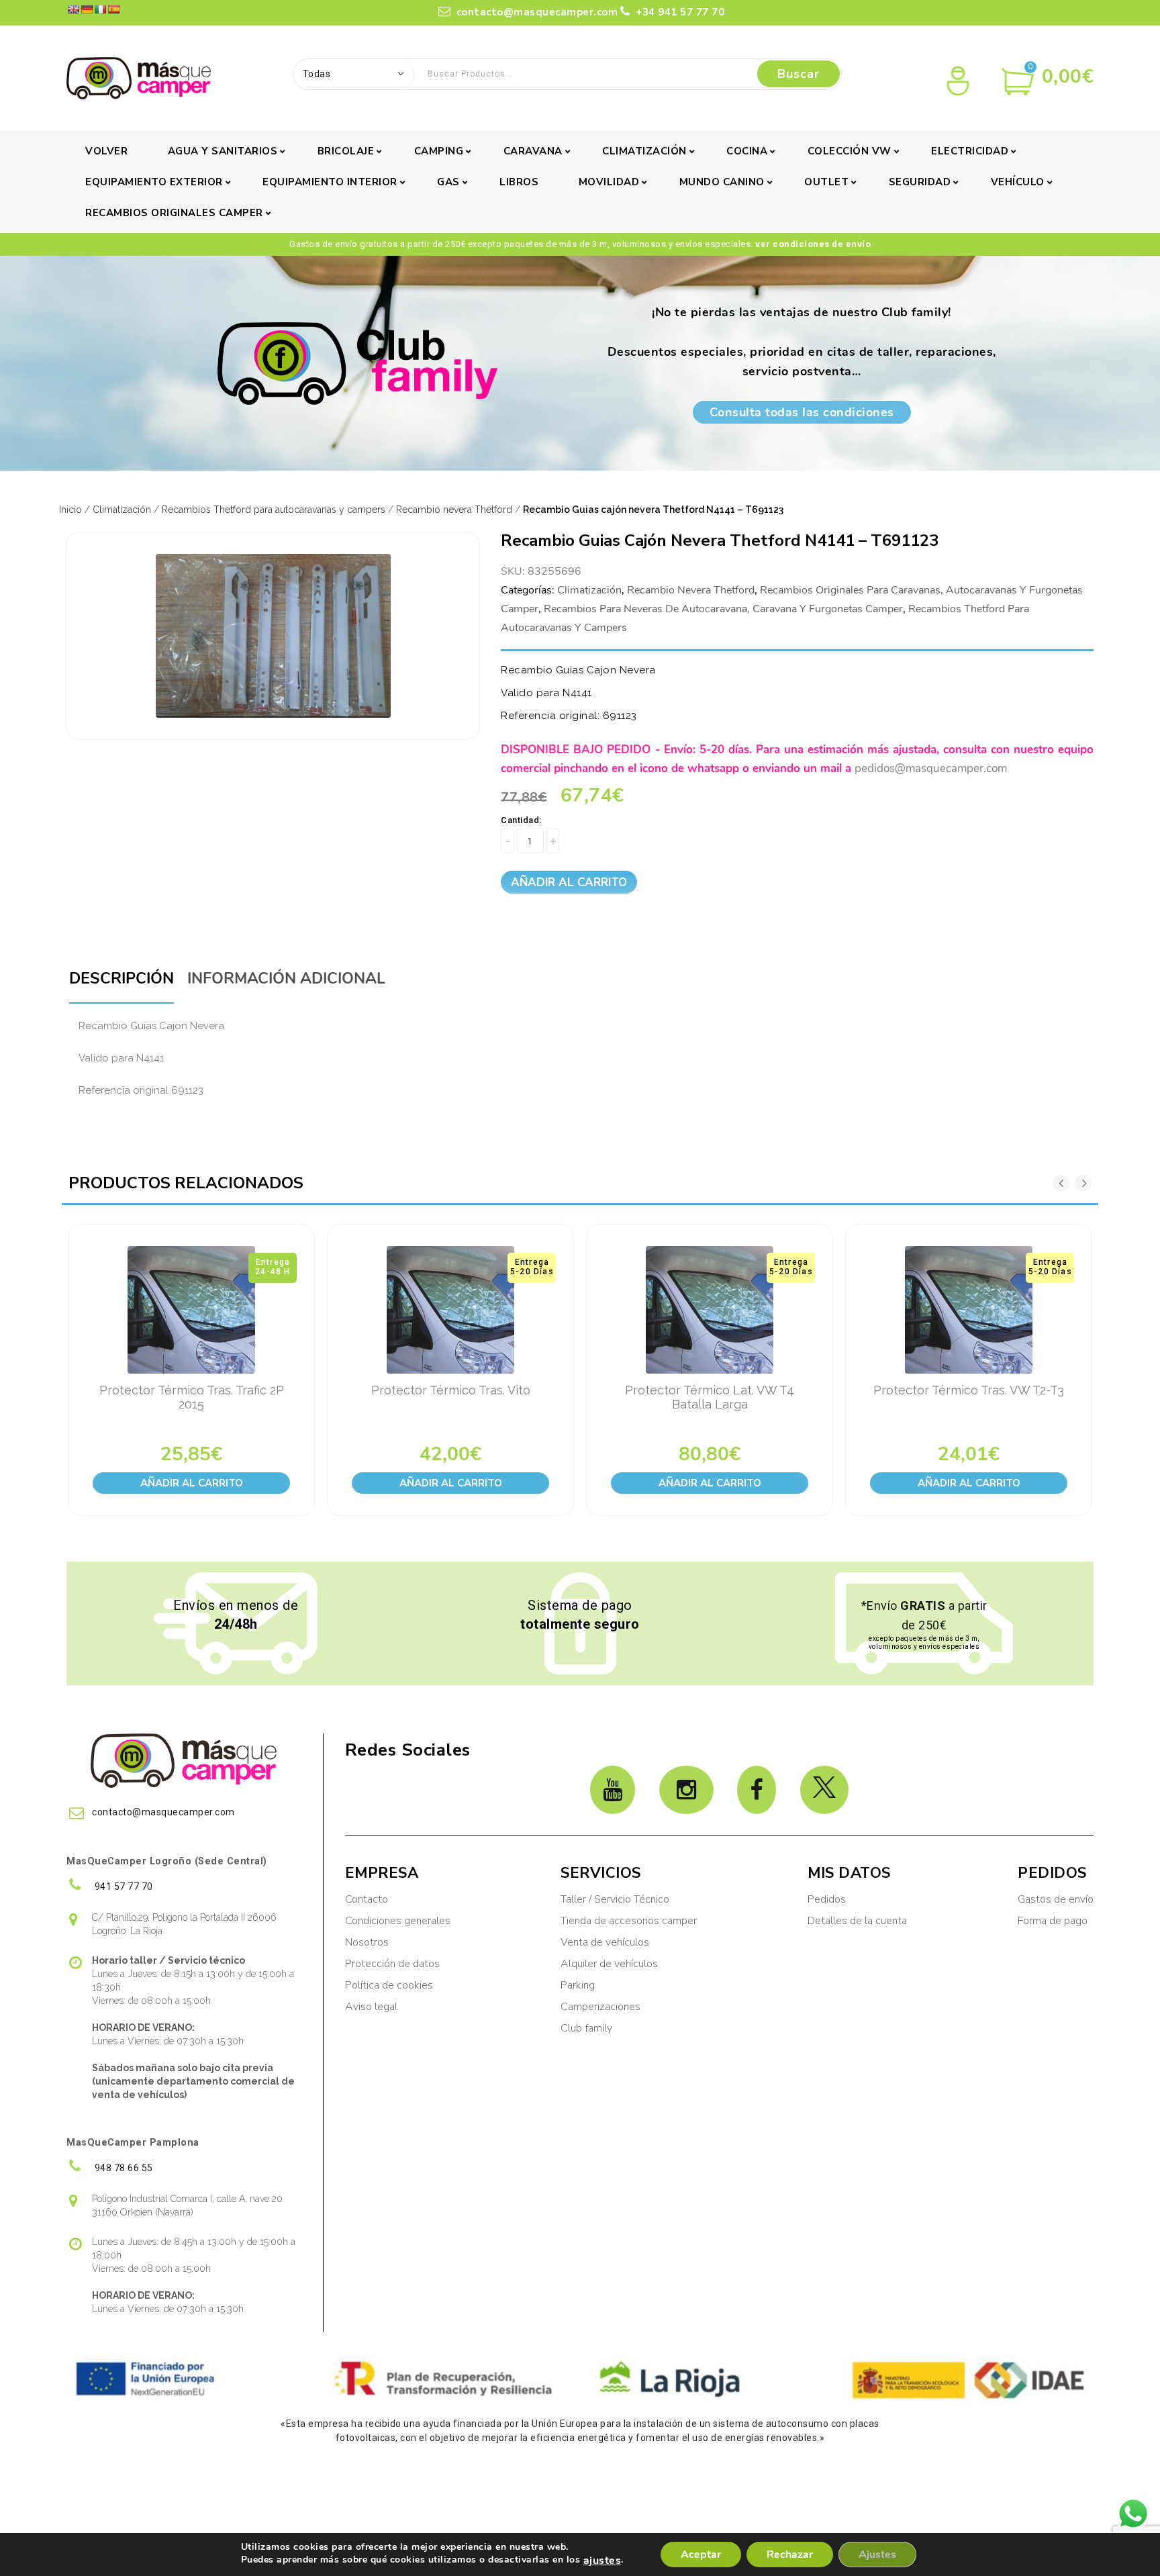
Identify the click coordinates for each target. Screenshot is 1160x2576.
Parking (579, 1985)
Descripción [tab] (122, 979)
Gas (448, 182)
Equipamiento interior (330, 182)
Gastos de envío (1056, 1899)
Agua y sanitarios (223, 151)
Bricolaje (346, 151)
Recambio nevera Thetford (454, 510)
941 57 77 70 (123, 1887)
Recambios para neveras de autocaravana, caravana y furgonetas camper (723, 609)
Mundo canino (722, 182)
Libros (519, 182)
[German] (87, 9)
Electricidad (970, 151)
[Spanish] (113, 9)
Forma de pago (1053, 1921)
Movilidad (609, 182)
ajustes (602, 2561)
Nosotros (367, 1942)
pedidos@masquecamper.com (931, 768)
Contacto (367, 1899)
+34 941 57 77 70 (679, 12)
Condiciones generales (398, 1921)
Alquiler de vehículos (609, 1964)
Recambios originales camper (174, 213)
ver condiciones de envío (813, 244)
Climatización (644, 151)
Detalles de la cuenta (857, 1921)
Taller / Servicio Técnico (615, 1899)
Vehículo (1018, 182)
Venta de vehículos (605, 1942)
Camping (439, 151)
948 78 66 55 (123, 2168)
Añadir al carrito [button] (192, 1483)
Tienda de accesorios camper (629, 1921)
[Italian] (100, 9)
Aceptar (701, 2555)
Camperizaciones (600, 2007)
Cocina (747, 151)
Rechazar (790, 2555)
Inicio (70, 510)
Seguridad (920, 182)
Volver (106, 151)
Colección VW (850, 151)
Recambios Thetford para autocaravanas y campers (274, 510)
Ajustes (877, 2555)
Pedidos (827, 1899)
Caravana (533, 151)
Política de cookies (389, 1985)
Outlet (826, 182)
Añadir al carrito (569, 882)
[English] (73, 9)
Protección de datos (392, 1964)
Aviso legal (371, 2007)
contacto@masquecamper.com (535, 12)
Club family (586, 2028)
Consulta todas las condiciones (802, 412)
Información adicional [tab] (286, 979)
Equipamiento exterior (154, 182)
